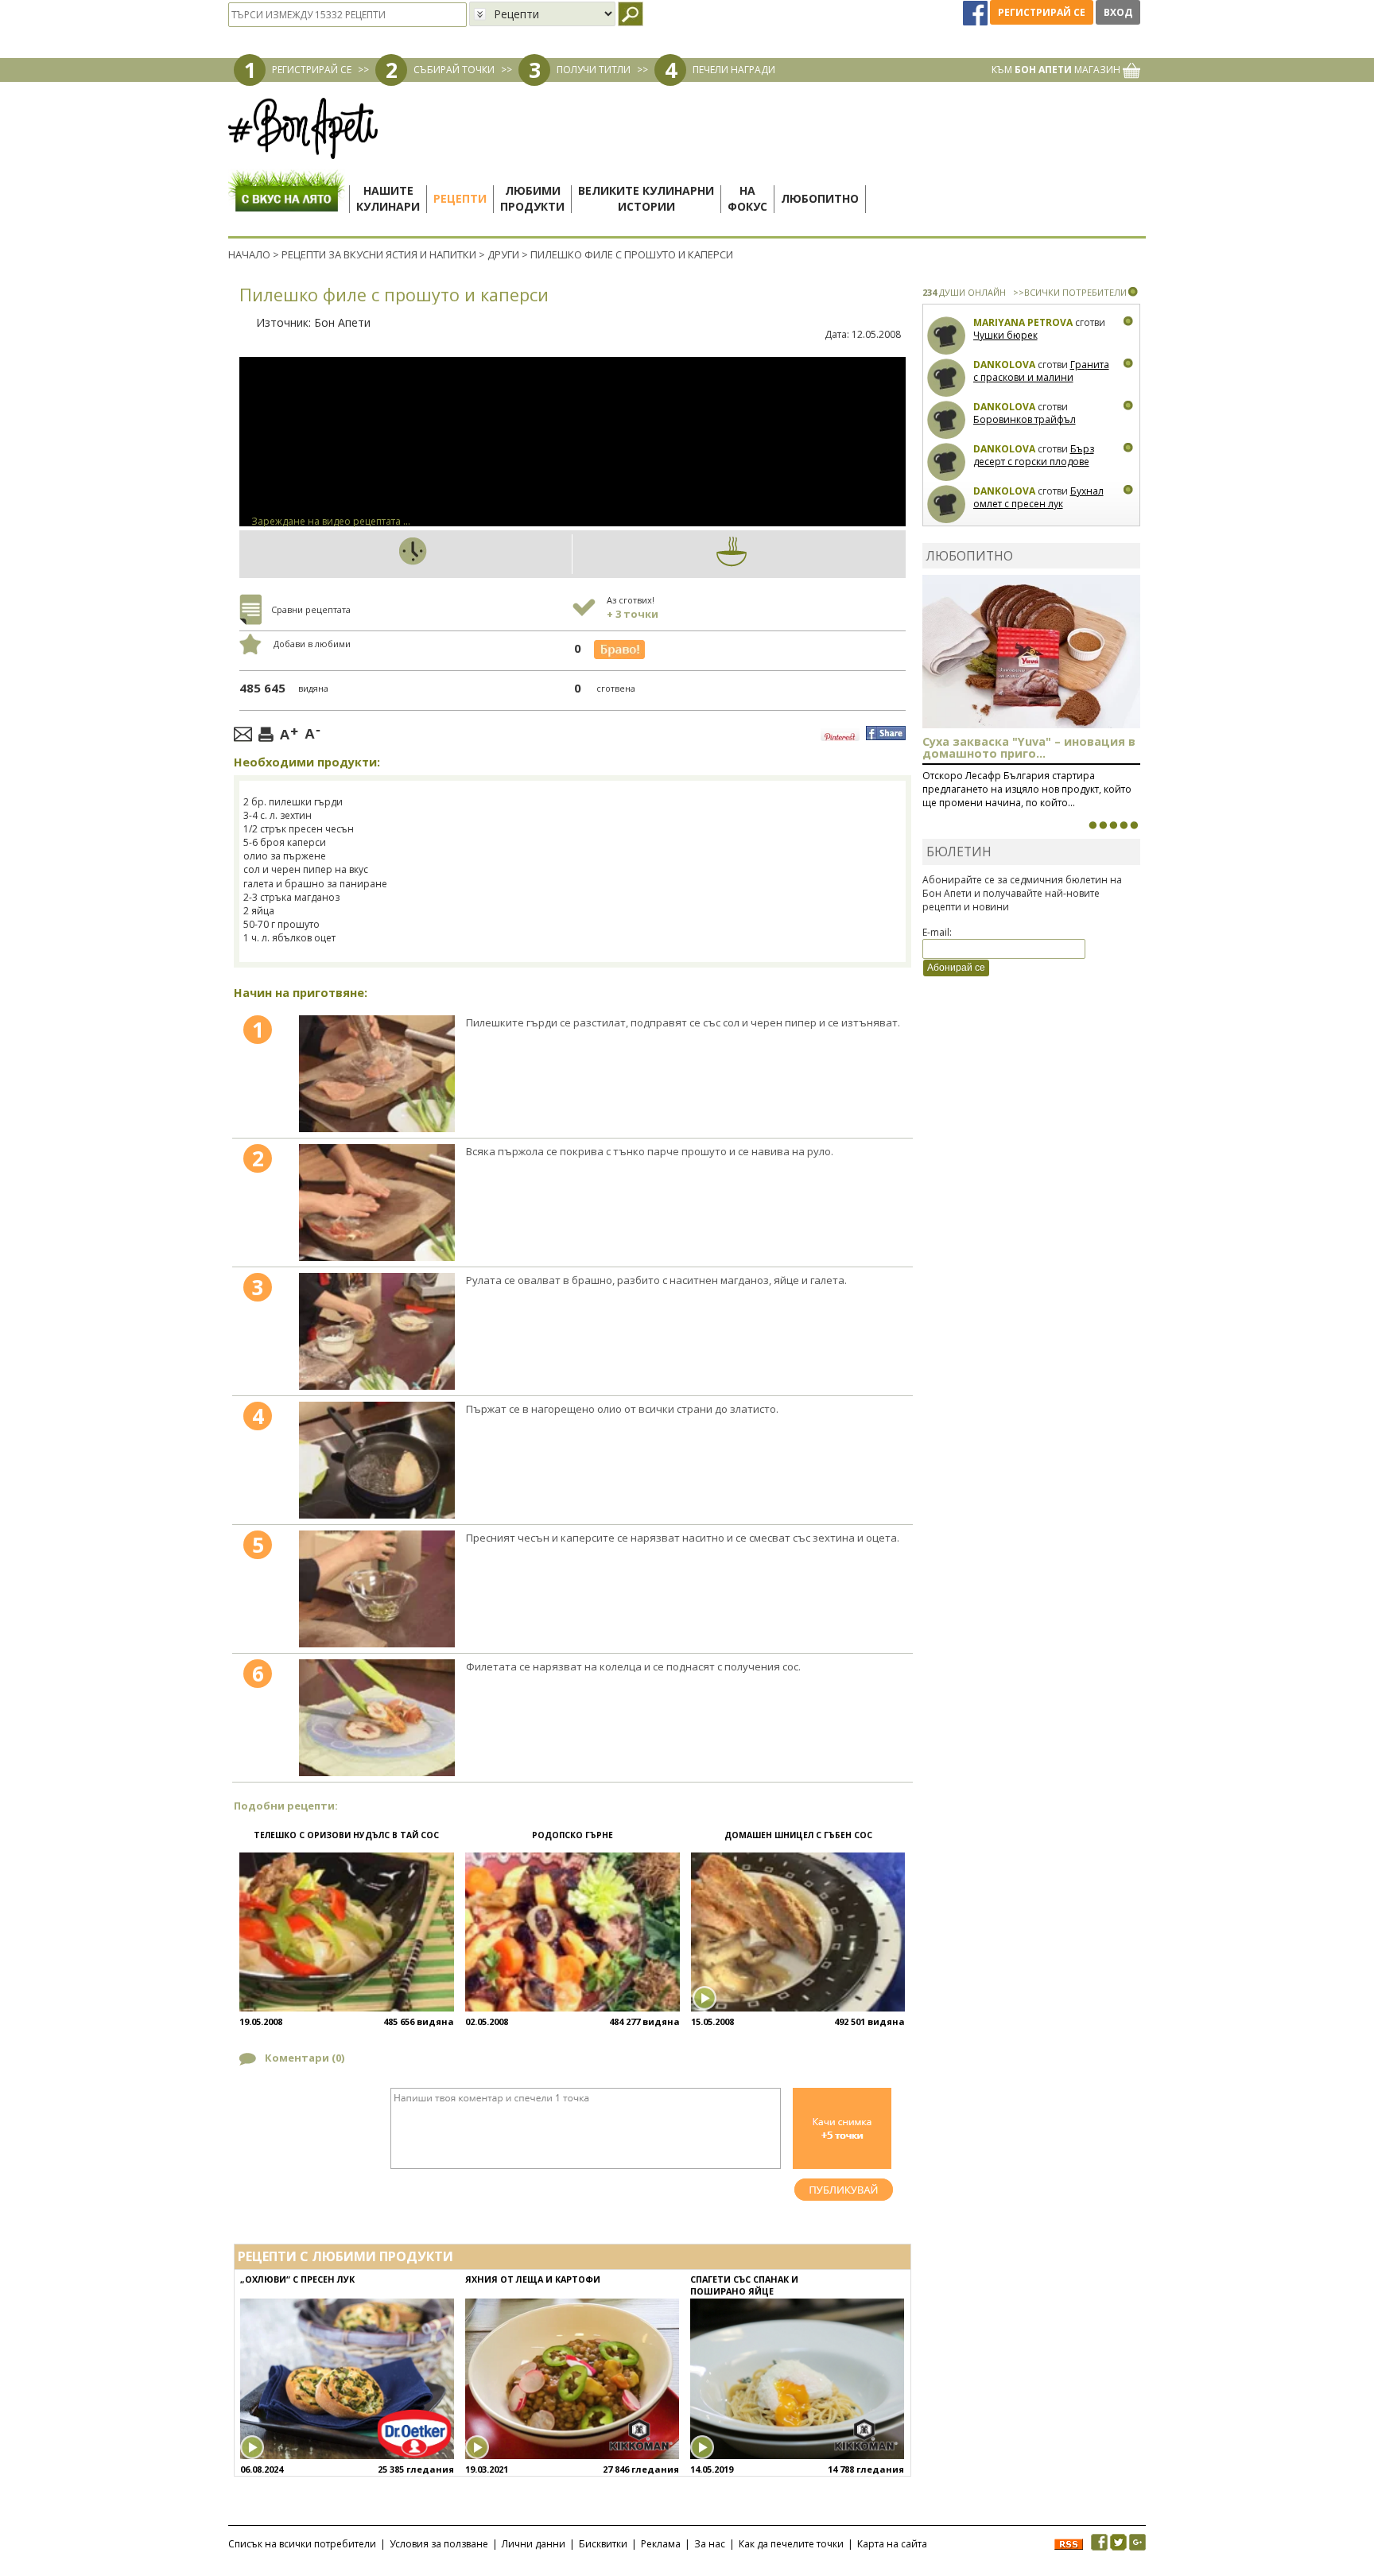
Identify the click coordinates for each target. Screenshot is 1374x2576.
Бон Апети (342, 322)
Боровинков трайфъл (1025, 419)
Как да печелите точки (791, 2544)
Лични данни (534, 2544)
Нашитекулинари (388, 198)
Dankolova (1004, 365)
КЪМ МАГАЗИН (1057, 70)
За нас (710, 2544)
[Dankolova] (947, 378)
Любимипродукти (532, 198)
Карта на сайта (892, 2544)
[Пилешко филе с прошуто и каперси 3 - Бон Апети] (377, 1331)
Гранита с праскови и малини (1041, 371)
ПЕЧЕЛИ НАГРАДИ (734, 70)
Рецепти (460, 198)
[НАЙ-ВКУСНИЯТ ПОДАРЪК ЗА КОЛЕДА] (1113, 825)
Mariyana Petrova (1023, 322)
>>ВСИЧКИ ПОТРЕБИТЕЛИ (1070, 292)
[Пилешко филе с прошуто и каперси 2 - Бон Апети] (377, 1203)
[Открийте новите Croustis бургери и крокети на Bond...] (1103, 825)
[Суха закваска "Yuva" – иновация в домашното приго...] (1093, 825)
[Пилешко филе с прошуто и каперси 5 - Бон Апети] (377, 1589)
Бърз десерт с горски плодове (1034, 455)
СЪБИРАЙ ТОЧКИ (454, 70)
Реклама (661, 2544)
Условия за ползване (439, 2544)
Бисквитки (603, 2544)
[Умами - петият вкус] (1124, 825)
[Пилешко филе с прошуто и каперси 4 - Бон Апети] (377, 1460)
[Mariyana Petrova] (947, 336)
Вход (1118, 12)
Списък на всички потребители (302, 2544)
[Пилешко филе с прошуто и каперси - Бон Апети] (377, 1074)
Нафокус (747, 198)
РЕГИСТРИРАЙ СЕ (312, 70)
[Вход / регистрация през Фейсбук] (976, 12)
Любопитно (820, 198)
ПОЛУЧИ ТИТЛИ (594, 70)
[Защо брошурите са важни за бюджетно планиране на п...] (1134, 825)
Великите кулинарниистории (646, 198)
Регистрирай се (1042, 12)
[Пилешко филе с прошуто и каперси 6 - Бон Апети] (377, 1718)
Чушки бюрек (1005, 335)
